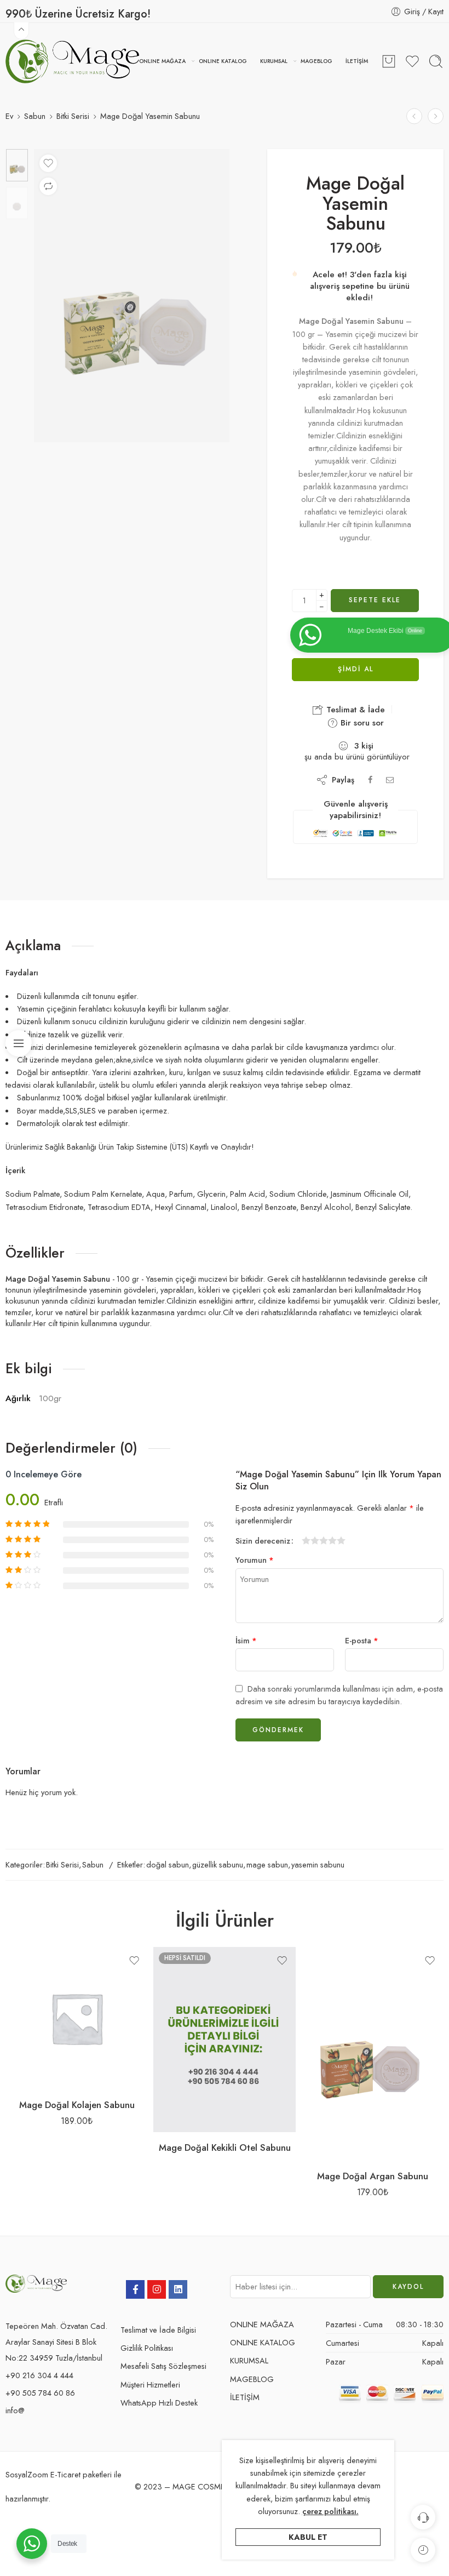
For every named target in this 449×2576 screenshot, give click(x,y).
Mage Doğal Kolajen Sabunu (77, 2105)
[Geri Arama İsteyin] (423, 2517)
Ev (9, 116)
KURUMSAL (274, 61)
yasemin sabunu (318, 1864)
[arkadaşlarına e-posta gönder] (390, 780)
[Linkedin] (178, 2289)
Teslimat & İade (354, 710)
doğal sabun (168, 1864)
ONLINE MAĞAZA (162, 61)
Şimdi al (356, 669)
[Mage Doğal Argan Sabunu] (372, 2054)
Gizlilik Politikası (147, 2348)
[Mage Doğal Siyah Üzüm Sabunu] (436, 116)
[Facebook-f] (135, 2289)
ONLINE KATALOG (223, 61)
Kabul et (308, 2537)
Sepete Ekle (375, 600)
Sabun (35, 116)
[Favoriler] (48, 163)
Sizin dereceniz (263, 1541)
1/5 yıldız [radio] (306, 1540)
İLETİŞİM (357, 61)
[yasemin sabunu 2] (17, 165)
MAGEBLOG (316, 61)
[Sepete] (389, 61)
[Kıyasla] (48, 186)
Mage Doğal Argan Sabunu (373, 2176)
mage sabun (267, 1864)
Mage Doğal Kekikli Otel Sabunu (225, 2147)
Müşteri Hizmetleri (150, 2384)
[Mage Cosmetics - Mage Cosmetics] (72, 61)
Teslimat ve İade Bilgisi (158, 2330)
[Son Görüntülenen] (423, 2550)
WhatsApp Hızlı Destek (159, 2403)
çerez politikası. (330, 2511)
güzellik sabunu (218, 1864)
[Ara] (436, 61)
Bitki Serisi (73, 116)
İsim (246, 1640)
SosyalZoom (27, 2474)
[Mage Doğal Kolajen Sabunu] (77, 2018)
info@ (15, 2410)
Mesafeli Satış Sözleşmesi (163, 2366)
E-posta (362, 1640)
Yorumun (255, 1560)
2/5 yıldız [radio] (310, 1540)
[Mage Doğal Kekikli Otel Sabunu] (225, 2040)
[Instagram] (157, 2289)
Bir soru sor (361, 723)
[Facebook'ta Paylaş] (370, 780)
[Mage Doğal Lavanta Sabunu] (414, 116)
